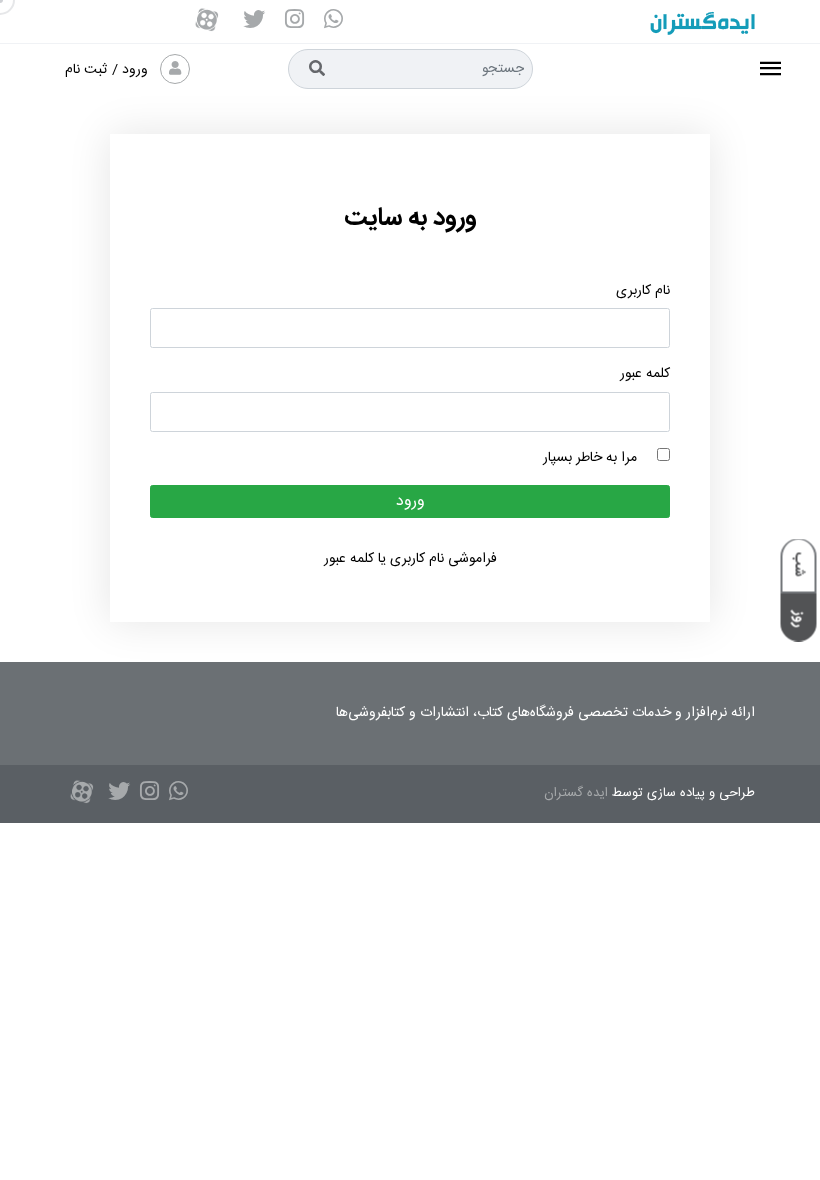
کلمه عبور (645, 374)
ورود (137, 70)
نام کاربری (643, 291)
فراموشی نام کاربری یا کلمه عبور (410, 559)
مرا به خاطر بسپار (600, 458)
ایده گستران (576, 793)
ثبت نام (86, 70)
